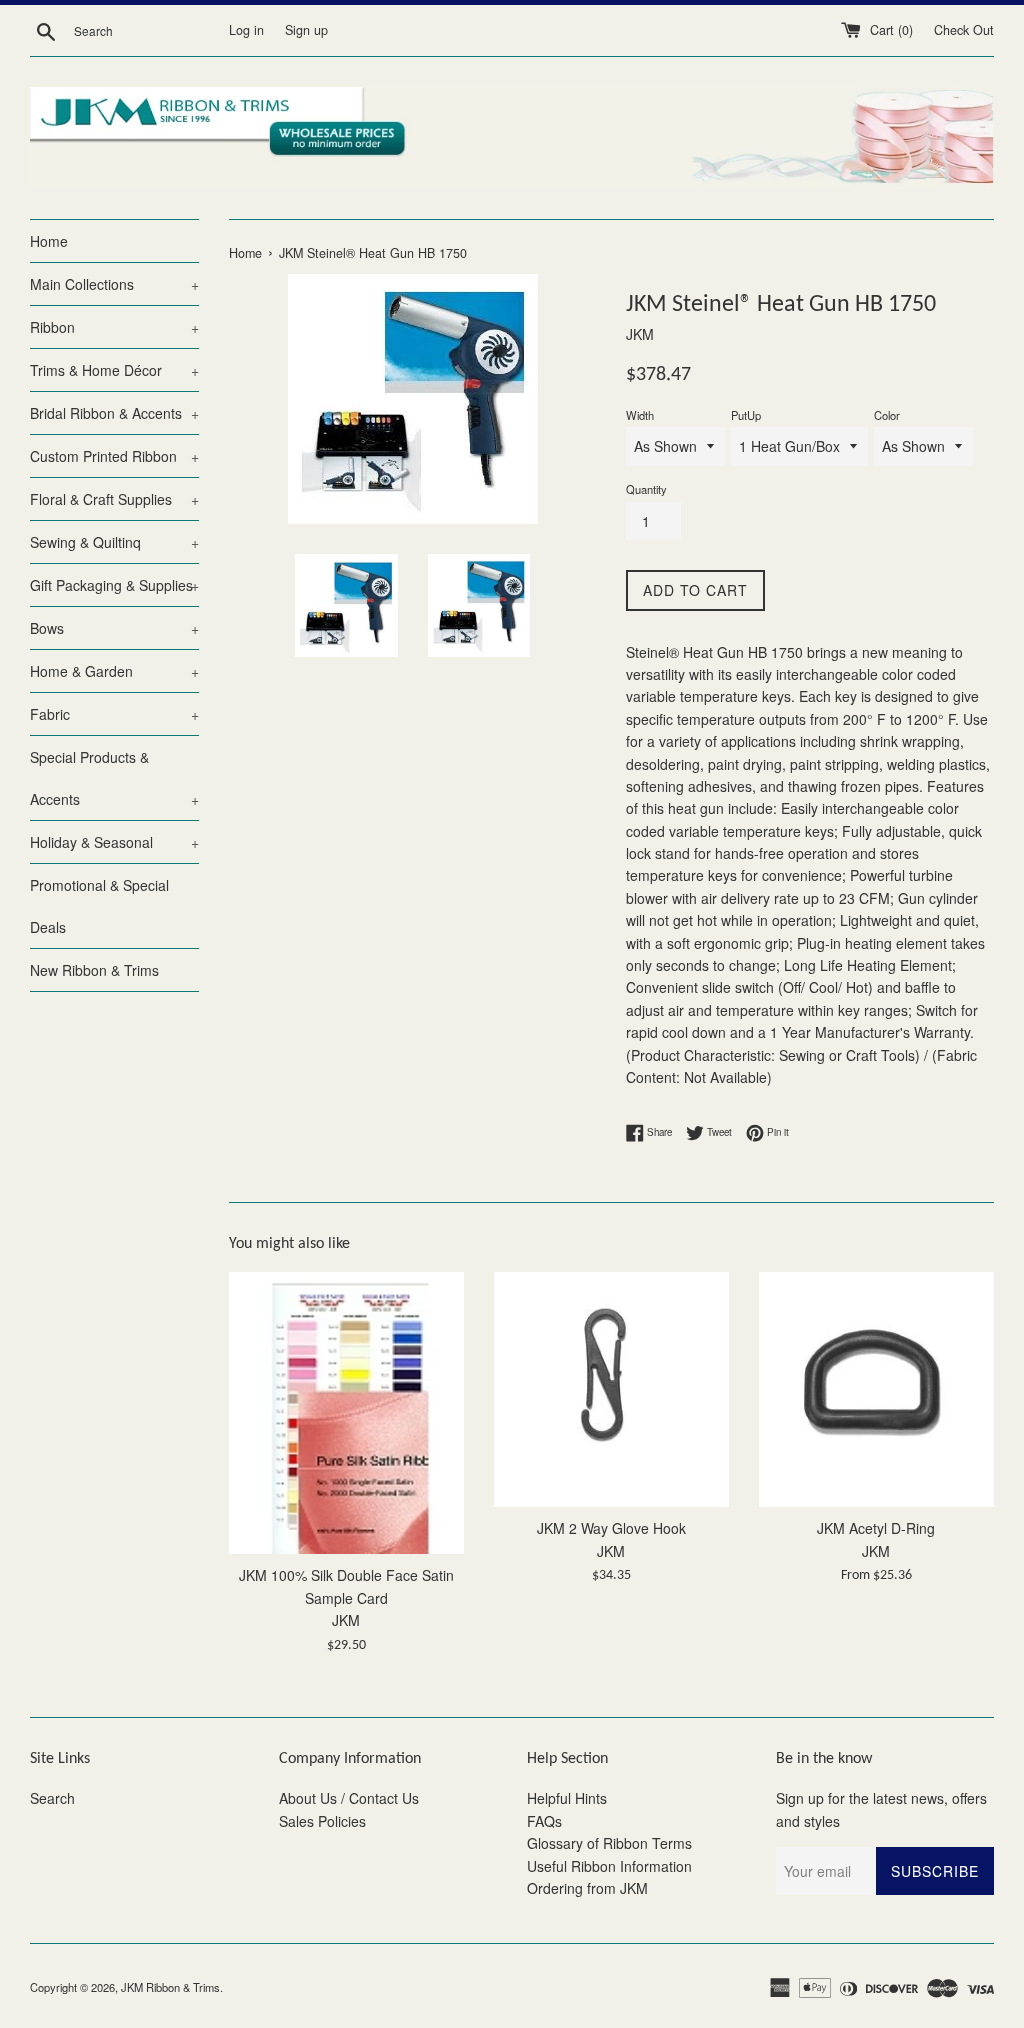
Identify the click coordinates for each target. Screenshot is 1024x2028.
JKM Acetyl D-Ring (876, 1528)
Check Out (964, 30)
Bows (114, 628)
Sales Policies (322, 1821)
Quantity (646, 489)
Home (49, 241)
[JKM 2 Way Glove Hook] (611, 1389)
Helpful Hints (567, 1798)
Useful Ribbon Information (609, 1866)
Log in (246, 30)
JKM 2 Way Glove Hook (611, 1528)
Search (52, 1798)
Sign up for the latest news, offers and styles (881, 1809)
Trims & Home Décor (114, 370)
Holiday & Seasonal (114, 842)
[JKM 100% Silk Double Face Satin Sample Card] (346, 1413)
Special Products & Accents (114, 778)
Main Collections (114, 284)
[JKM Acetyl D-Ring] (876, 1389)
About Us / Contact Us (349, 1798)
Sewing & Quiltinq (114, 542)
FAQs (544, 1821)
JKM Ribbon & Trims (170, 1987)
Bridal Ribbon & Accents (114, 413)
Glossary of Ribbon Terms (609, 1843)
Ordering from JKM (587, 1888)
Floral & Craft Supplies (114, 499)
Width (640, 415)
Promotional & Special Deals (99, 906)
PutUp (746, 415)
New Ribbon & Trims (94, 970)
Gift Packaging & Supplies (114, 585)
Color (887, 415)
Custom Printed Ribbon (114, 456)
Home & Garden (114, 671)
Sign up (306, 30)
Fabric (114, 714)
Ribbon (114, 327)
